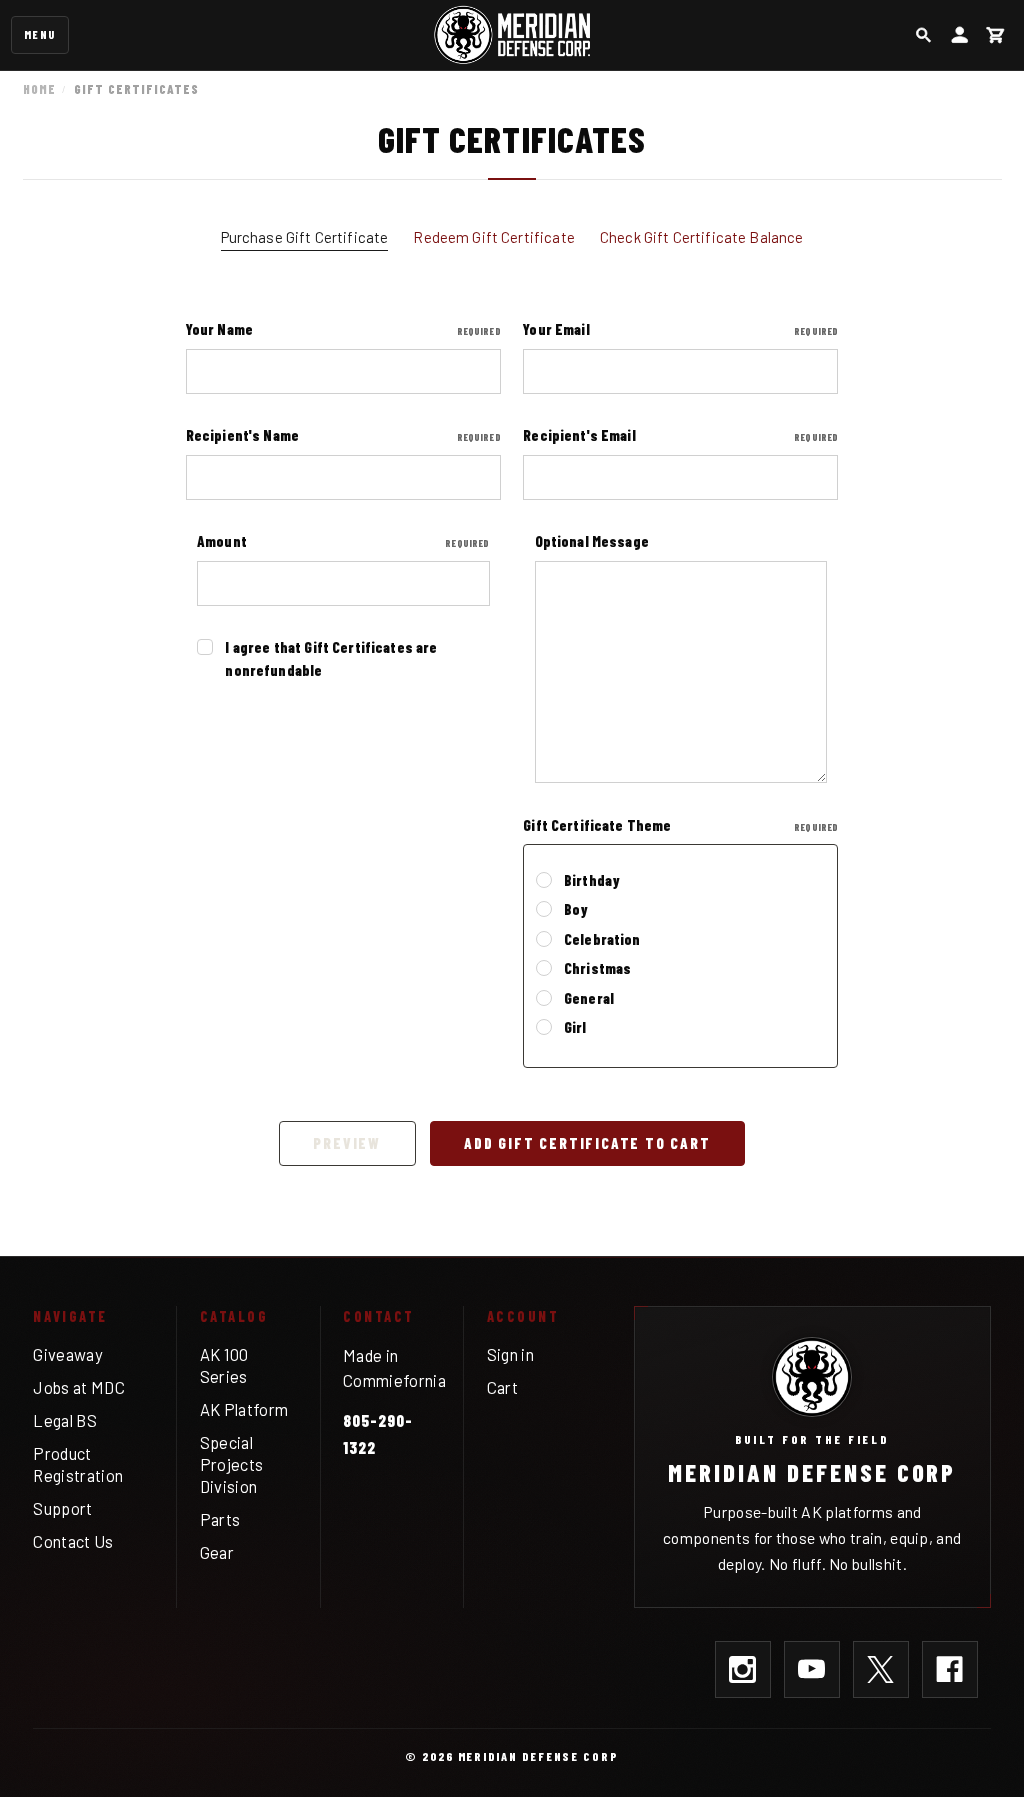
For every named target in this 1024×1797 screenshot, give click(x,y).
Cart (502, 1387)
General (589, 998)
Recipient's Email (680, 435)
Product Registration (78, 1464)
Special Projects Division (232, 1464)
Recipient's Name (343, 435)
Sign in (510, 1354)
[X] (881, 1669)
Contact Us (73, 1541)
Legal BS (65, 1420)
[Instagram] (743, 1669)
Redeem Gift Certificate (493, 237)
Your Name (343, 329)
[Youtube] (812, 1669)
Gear (217, 1552)
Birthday (592, 880)
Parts (220, 1519)
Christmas (597, 968)
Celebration (602, 939)
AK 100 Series (224, 1365)
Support (62, 1508)
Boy (576, 909)
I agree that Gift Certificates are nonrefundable (331, 658)
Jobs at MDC (79, 1387)
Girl (575, 1027)
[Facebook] (950, 1669)
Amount (343, 541)
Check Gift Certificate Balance (702, 237)
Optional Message (592, 541)
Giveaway (68, 1354)
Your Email (680, 329)
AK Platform (244, 1409)
